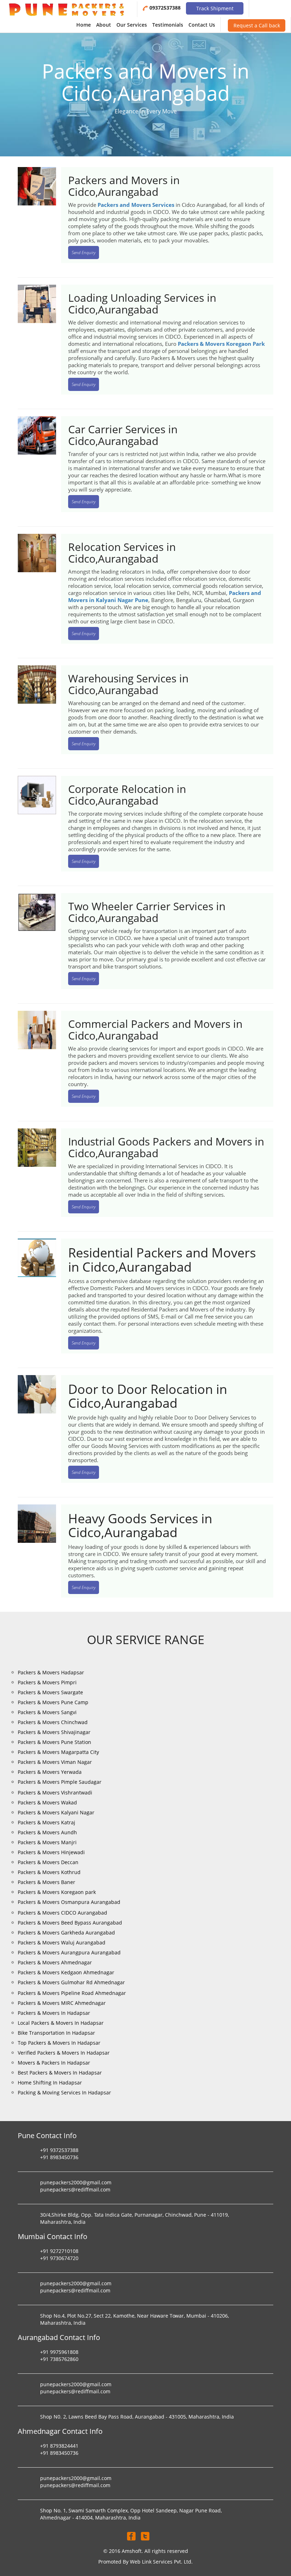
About (104, 25)
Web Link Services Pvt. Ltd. (161, 2562)
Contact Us (202, 25)
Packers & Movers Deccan (48, 1862)
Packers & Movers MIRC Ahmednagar (62, 2003)
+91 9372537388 (59, 2150)
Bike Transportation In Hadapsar (56, 2033)
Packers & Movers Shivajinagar (54, 1732)
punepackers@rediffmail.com (75, 2189)
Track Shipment (215, 8)
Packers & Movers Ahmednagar (55, 1962)
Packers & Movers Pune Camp (53, 1702)
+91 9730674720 (59, 2258)
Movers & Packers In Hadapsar (54, 2063)
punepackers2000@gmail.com (76, 2182)
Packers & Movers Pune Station (54, 1742)
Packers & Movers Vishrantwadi (55, 1793)
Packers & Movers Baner (46, 1882)
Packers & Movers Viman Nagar (55, 1762)
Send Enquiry (84, 253)
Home (84, 25)
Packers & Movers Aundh (47, 1832)
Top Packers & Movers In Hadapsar (59, 2043)
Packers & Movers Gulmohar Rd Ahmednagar (71, 1982)
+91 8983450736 (59, 2157)
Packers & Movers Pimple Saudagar (60, 1782)
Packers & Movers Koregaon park (57, 1892)
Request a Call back (257, 25)
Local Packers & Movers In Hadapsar (61, 2023)
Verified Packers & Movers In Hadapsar (64, 2053)
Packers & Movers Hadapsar (51, 1672)
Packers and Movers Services (136, 205)
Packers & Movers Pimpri (47, 1682)
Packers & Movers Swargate (50, 1692)
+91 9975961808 (59, 2352)
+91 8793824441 (59, 2446)
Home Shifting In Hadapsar (50, 2083)
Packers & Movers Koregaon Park (221, 344)
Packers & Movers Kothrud (49, 1872)
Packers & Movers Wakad (47, 1802)
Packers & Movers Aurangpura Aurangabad (69, 1952)
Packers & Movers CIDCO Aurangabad (62, 1913)
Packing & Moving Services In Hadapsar (64, 2092)
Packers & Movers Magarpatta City (58, 1752)
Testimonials (168, 25)
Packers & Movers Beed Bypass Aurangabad (70, 1923)
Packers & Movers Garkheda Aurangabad (66, 1933)
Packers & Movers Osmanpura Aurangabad (69, 1902)
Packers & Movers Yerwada (50, 1772)
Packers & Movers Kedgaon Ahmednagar (66, 1972)
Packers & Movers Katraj (46, 1822)
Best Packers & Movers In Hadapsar (60, 2073)
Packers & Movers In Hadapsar (54, 2013)
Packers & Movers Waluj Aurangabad (62, 1942)
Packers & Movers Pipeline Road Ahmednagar (72, 1993)
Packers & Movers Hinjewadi (51, 1852)
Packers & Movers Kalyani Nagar (56, 1812)
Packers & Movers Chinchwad (53, 1722)
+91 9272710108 (59, 2251)
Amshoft (132, 2551)
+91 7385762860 (59, 2359)
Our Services (132, 25)
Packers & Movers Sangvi (47, 1712)
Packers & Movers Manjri (47, 1842)
